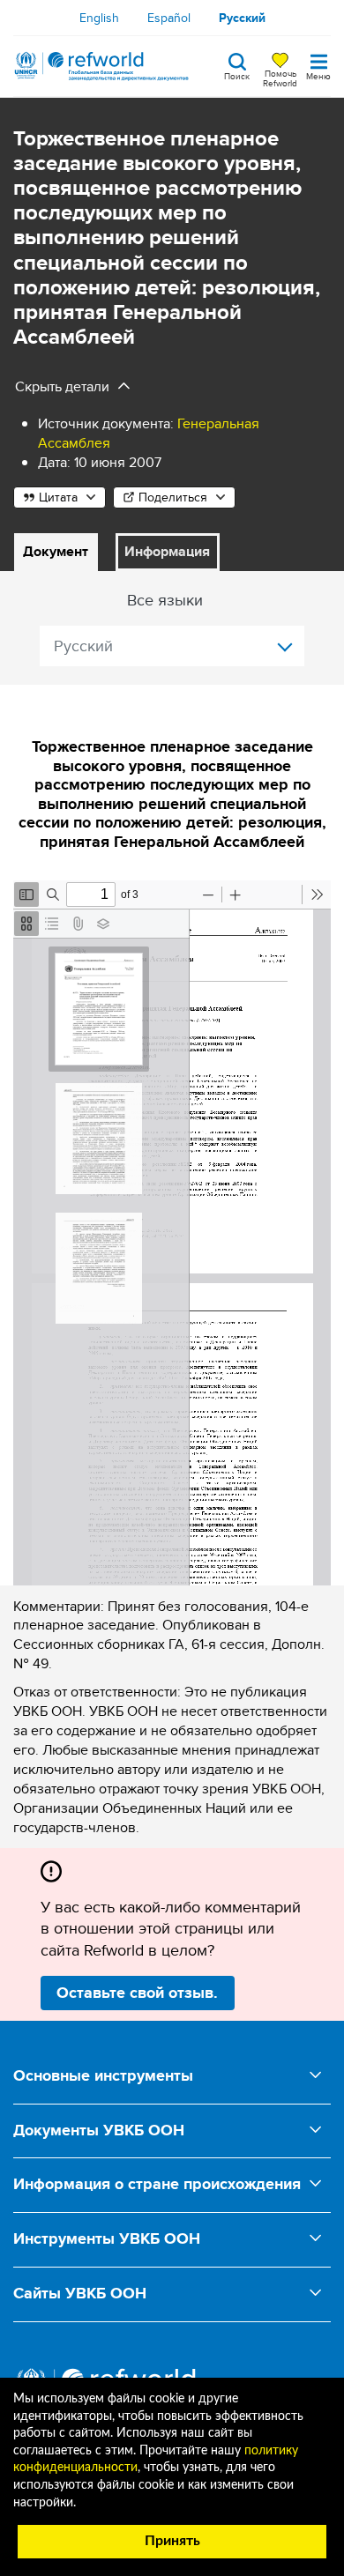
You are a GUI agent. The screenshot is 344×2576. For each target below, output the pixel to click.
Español (169, 18)
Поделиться (173, 497)
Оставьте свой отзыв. (137, 1993)
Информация (167, 551)
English (99, 18)
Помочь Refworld (280, 78)
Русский (242, 18)
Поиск (237, 75)
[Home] (101, 66)
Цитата (58, 497)
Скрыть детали (62, 386)
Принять (172, 2541)
